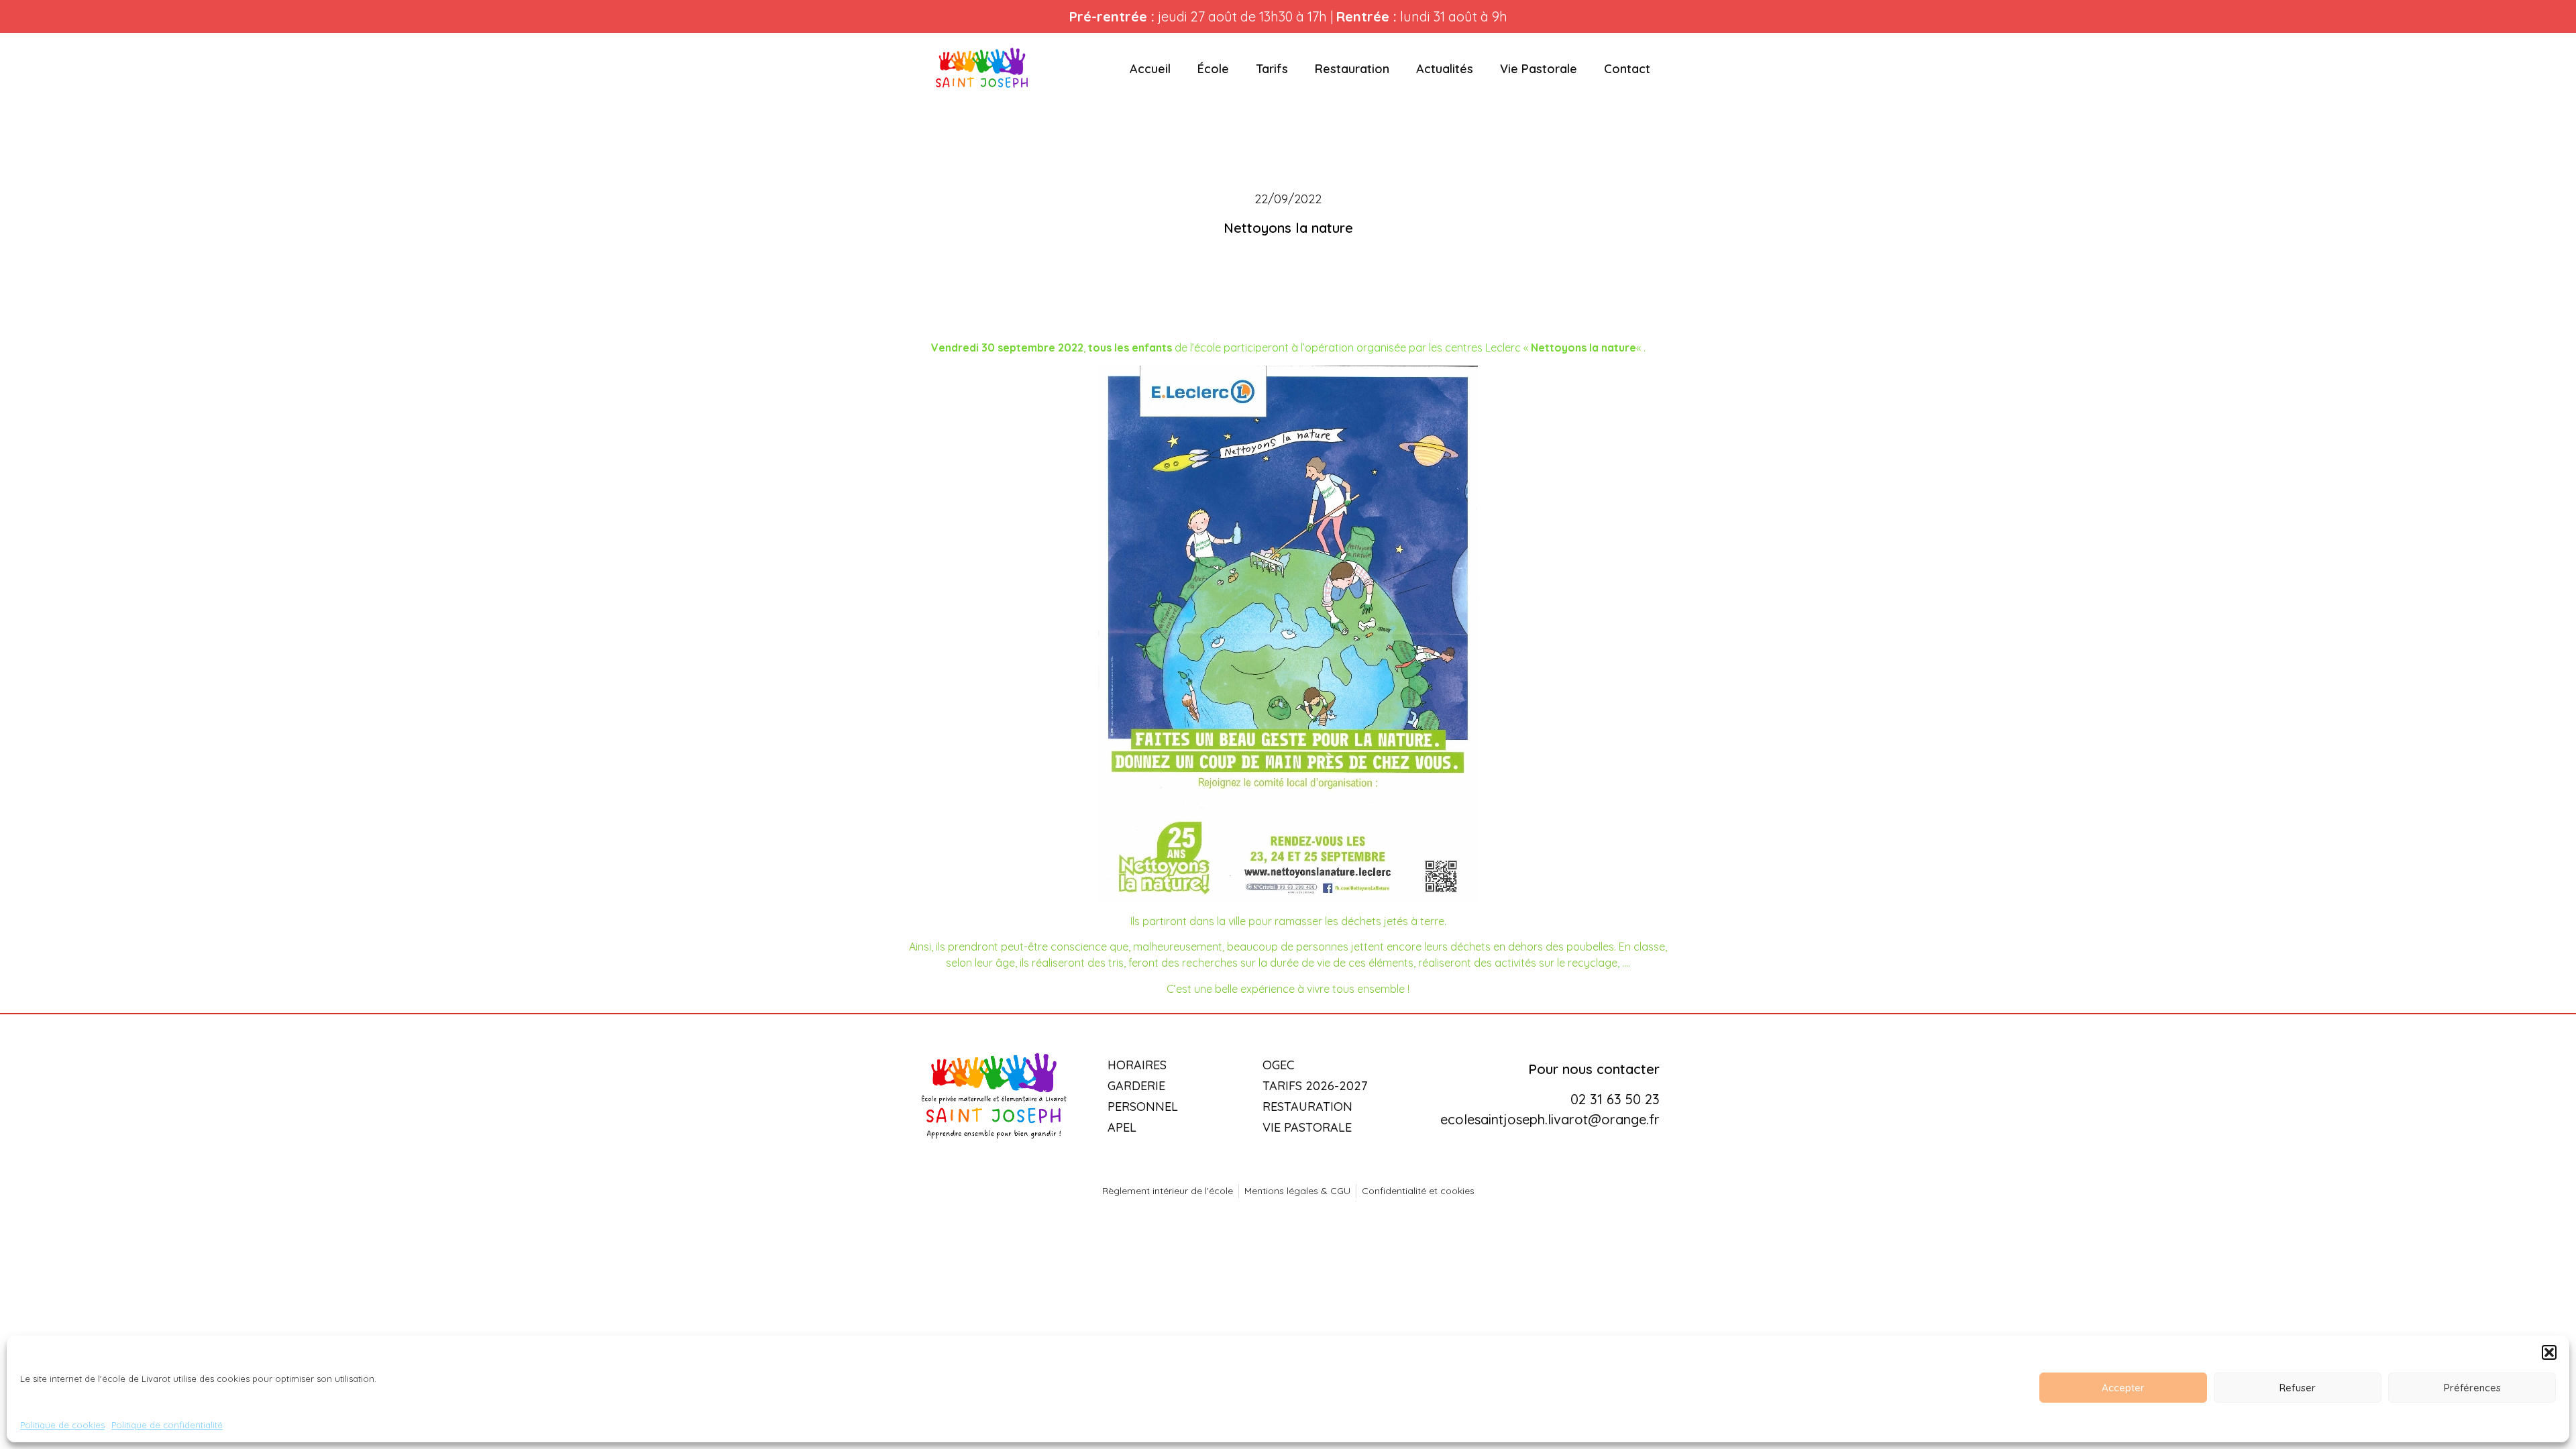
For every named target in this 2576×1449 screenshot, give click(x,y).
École (1213, 69)
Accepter (2123, 1388)
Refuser (2298, 1388)
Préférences (2472, 1388)
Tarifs (1272, 69)
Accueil (1150, 69)
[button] (2549, 1352)
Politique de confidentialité (167, 1425)
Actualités (1445, 69)
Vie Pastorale (1539, 69)
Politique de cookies (62, 1425)
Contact (1627, 69)
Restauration (1352, 69)
